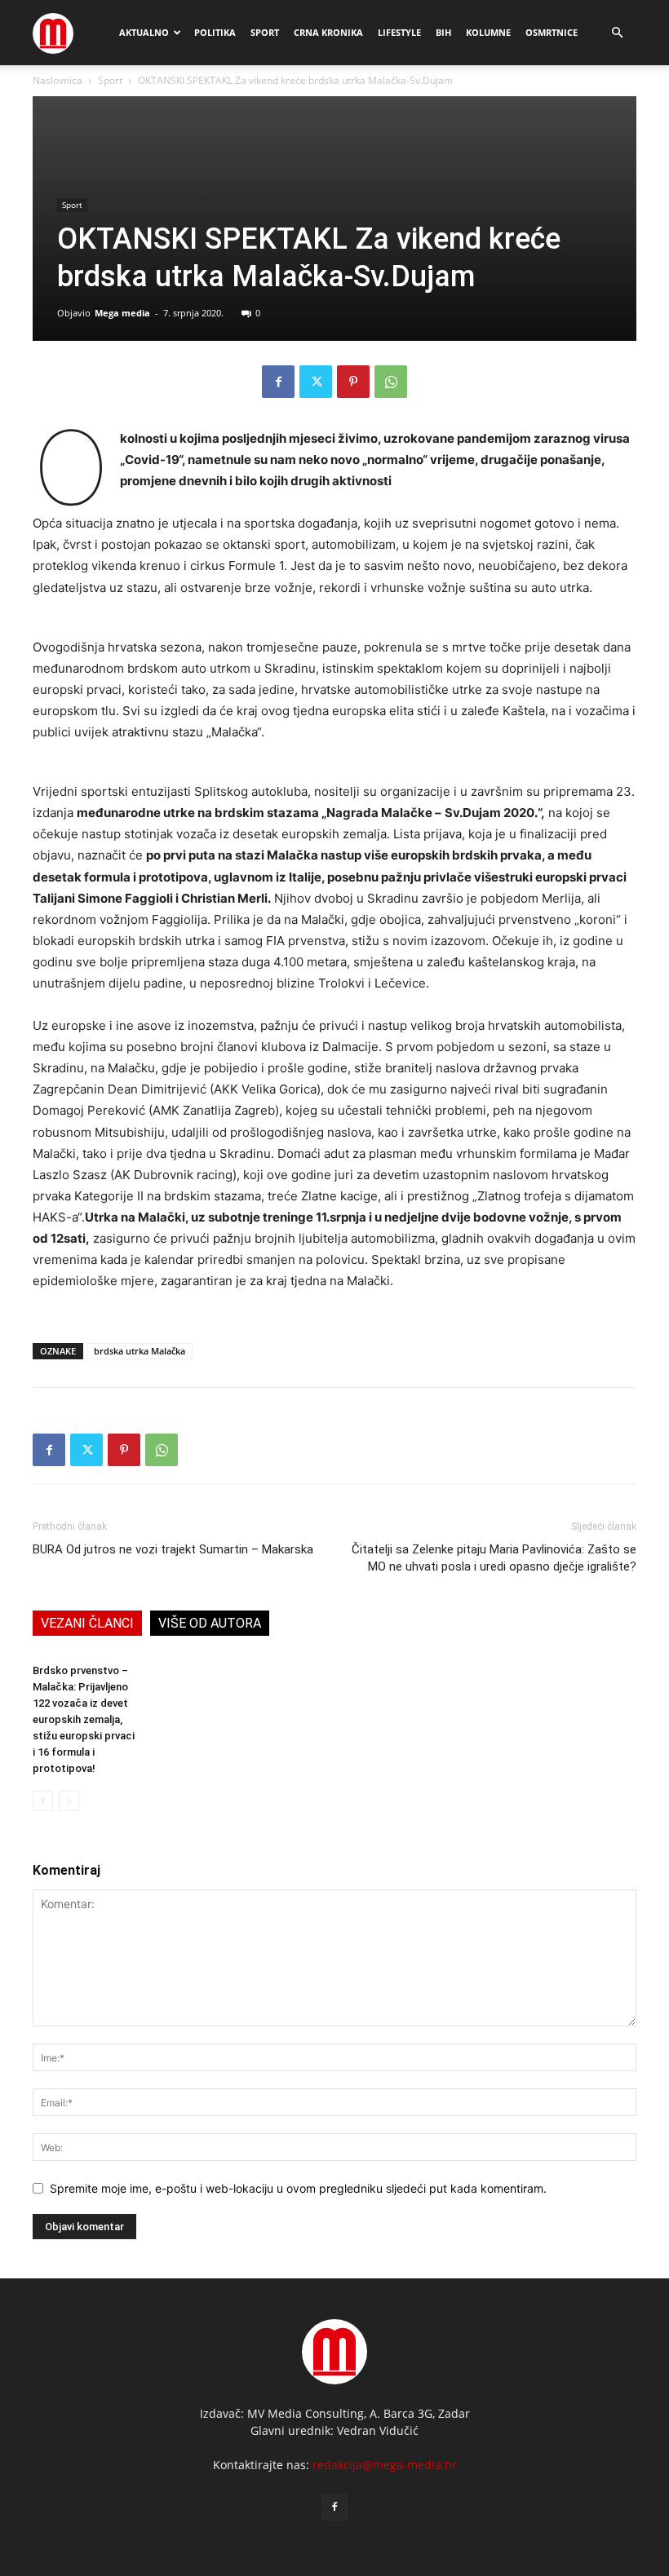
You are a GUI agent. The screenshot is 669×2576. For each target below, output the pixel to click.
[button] (617, 33)
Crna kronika (328, 32)
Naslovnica (58, 80)
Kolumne (488, 32)
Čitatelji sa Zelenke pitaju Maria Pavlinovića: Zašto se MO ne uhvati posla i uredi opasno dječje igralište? (494, 1558)
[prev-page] (43, 1801)
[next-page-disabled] (69, 1801)
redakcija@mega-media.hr (385, 2465)
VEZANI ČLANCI (87, 1623)
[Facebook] (278, 382)
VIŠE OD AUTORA (210, 1623)
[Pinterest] (353, 382)
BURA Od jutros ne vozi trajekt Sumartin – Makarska (173, 1549)
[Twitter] (316, 382)
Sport (265, 32)
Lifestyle (399, 32)
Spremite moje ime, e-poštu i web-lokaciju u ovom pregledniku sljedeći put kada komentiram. (298, 2188)
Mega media (122, 313)
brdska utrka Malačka (140, 1351)
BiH (443, 32)
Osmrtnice (552, 32)
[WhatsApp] (391, 382)
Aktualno (144, 32)
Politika (215, 32)
